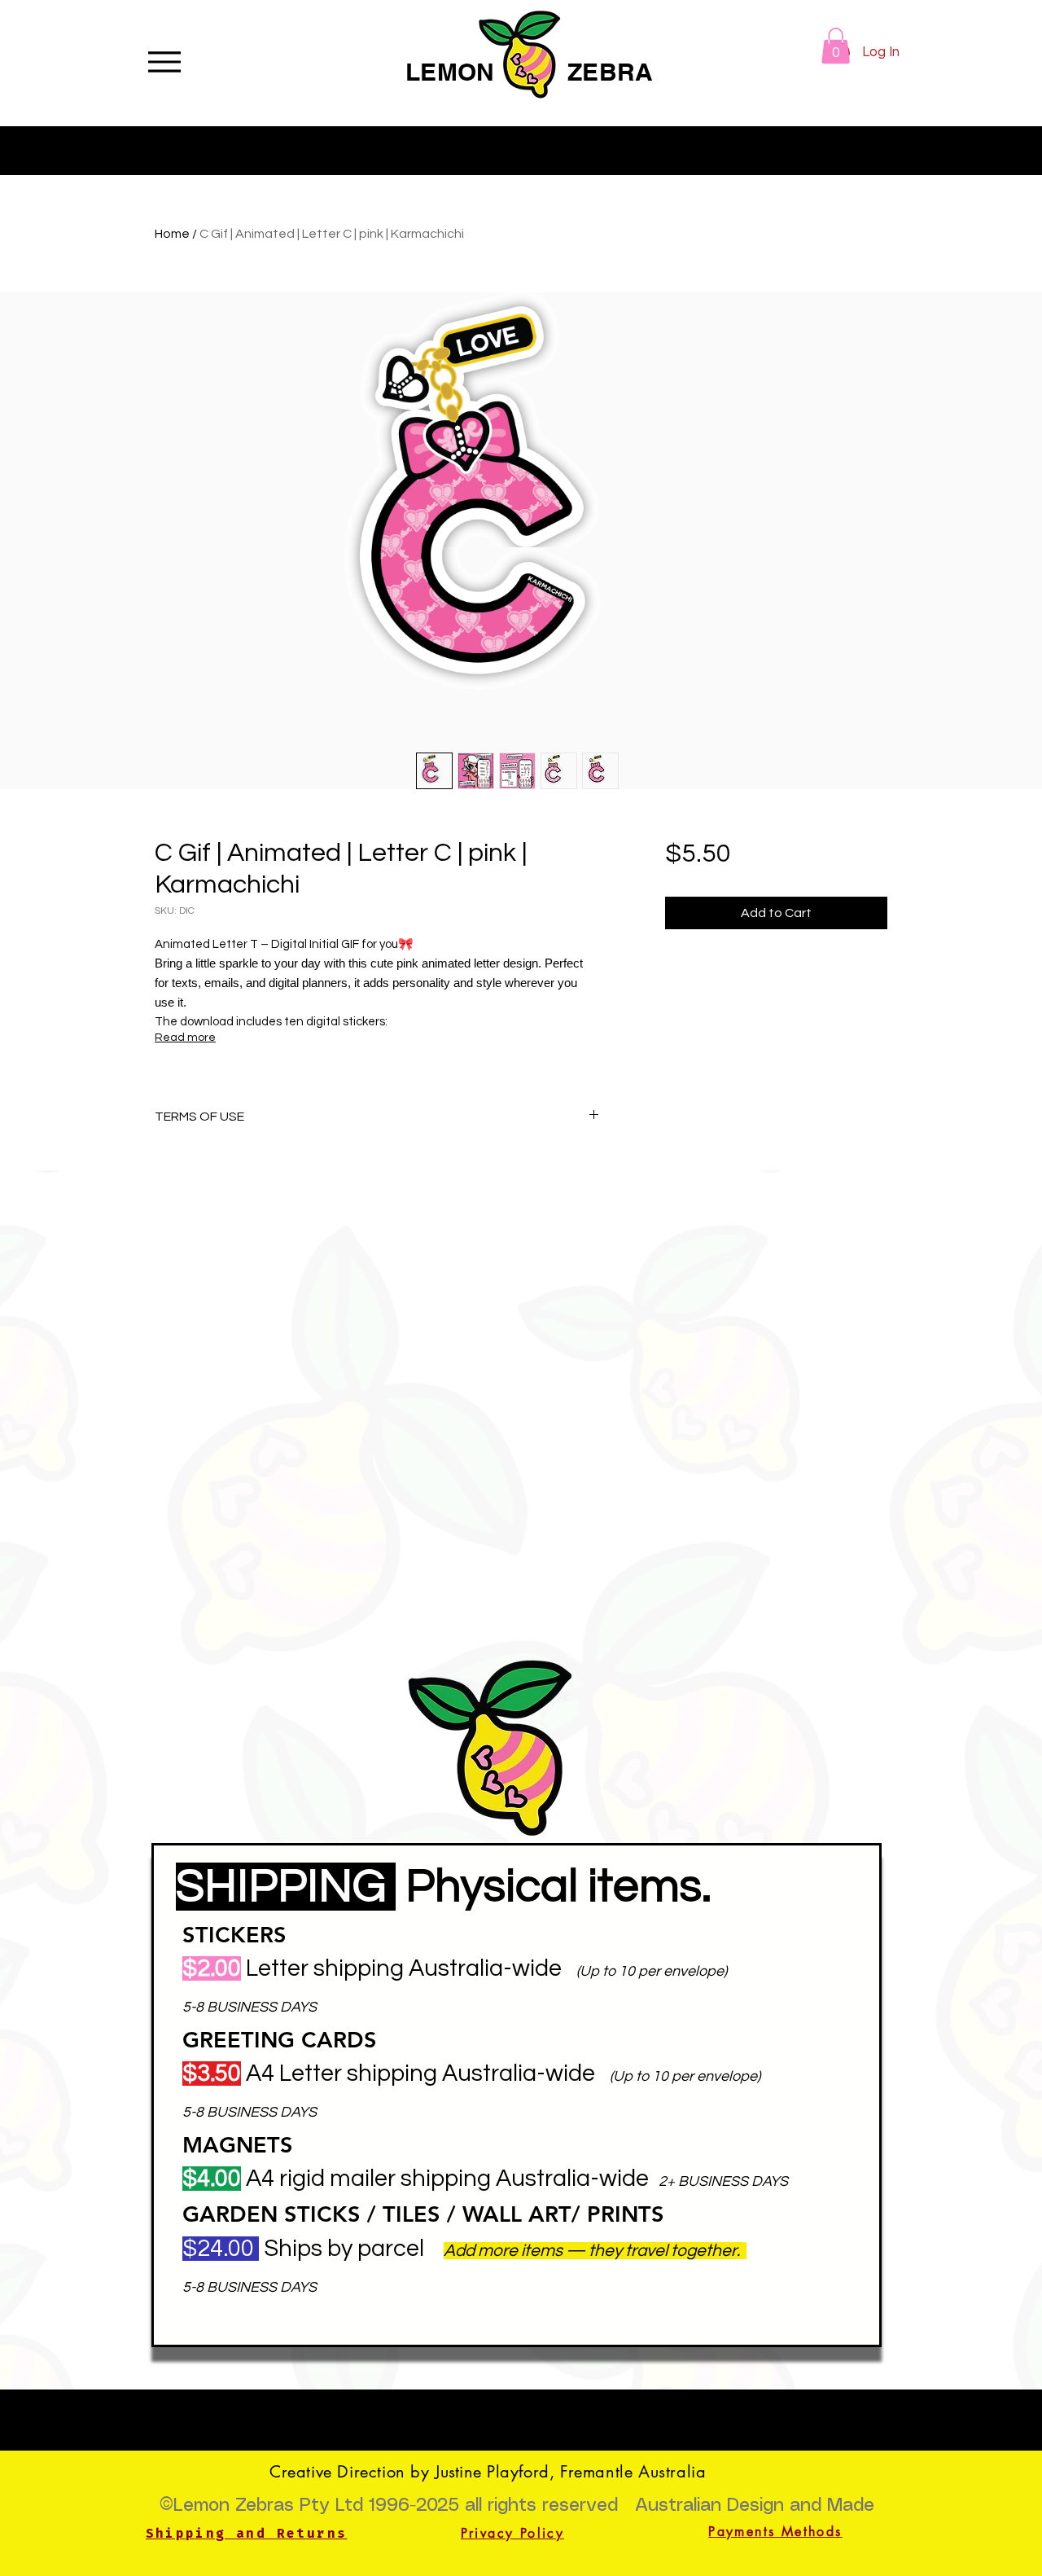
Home (172, 234)
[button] (836, 46)
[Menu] (164, 61)
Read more (185, 1038)
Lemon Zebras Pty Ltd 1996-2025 (316, 2506)
